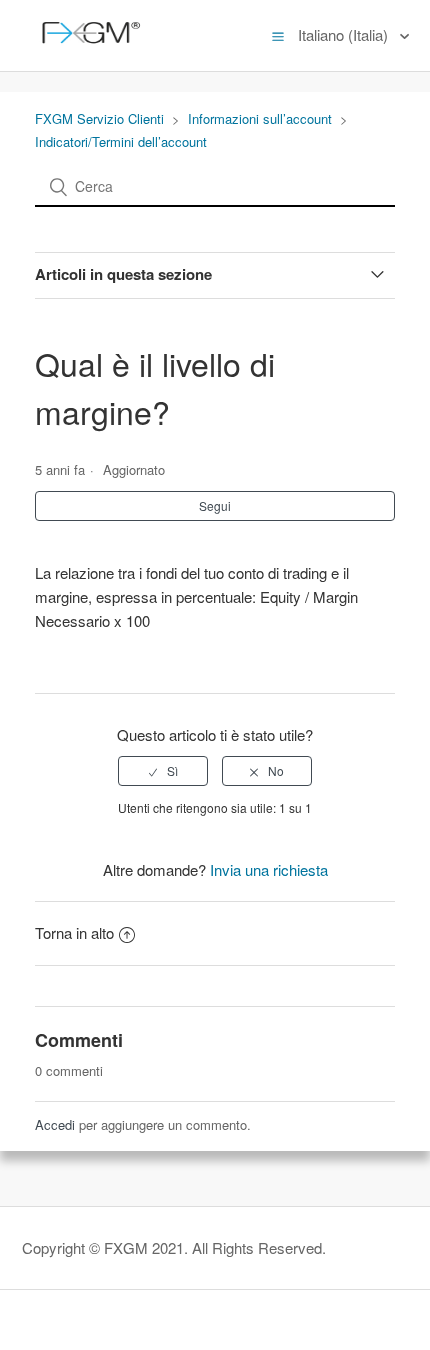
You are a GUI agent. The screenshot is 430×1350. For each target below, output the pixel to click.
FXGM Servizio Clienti (99, 118)
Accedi (55, 1124)
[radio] (163, 771)
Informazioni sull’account (260, 118)
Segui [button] (215, 505)
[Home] (87, 44)
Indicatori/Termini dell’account (121, 141)
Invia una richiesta (269, 869)
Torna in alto (74, 932)
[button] (278, 35)
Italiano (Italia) (345, 34)
